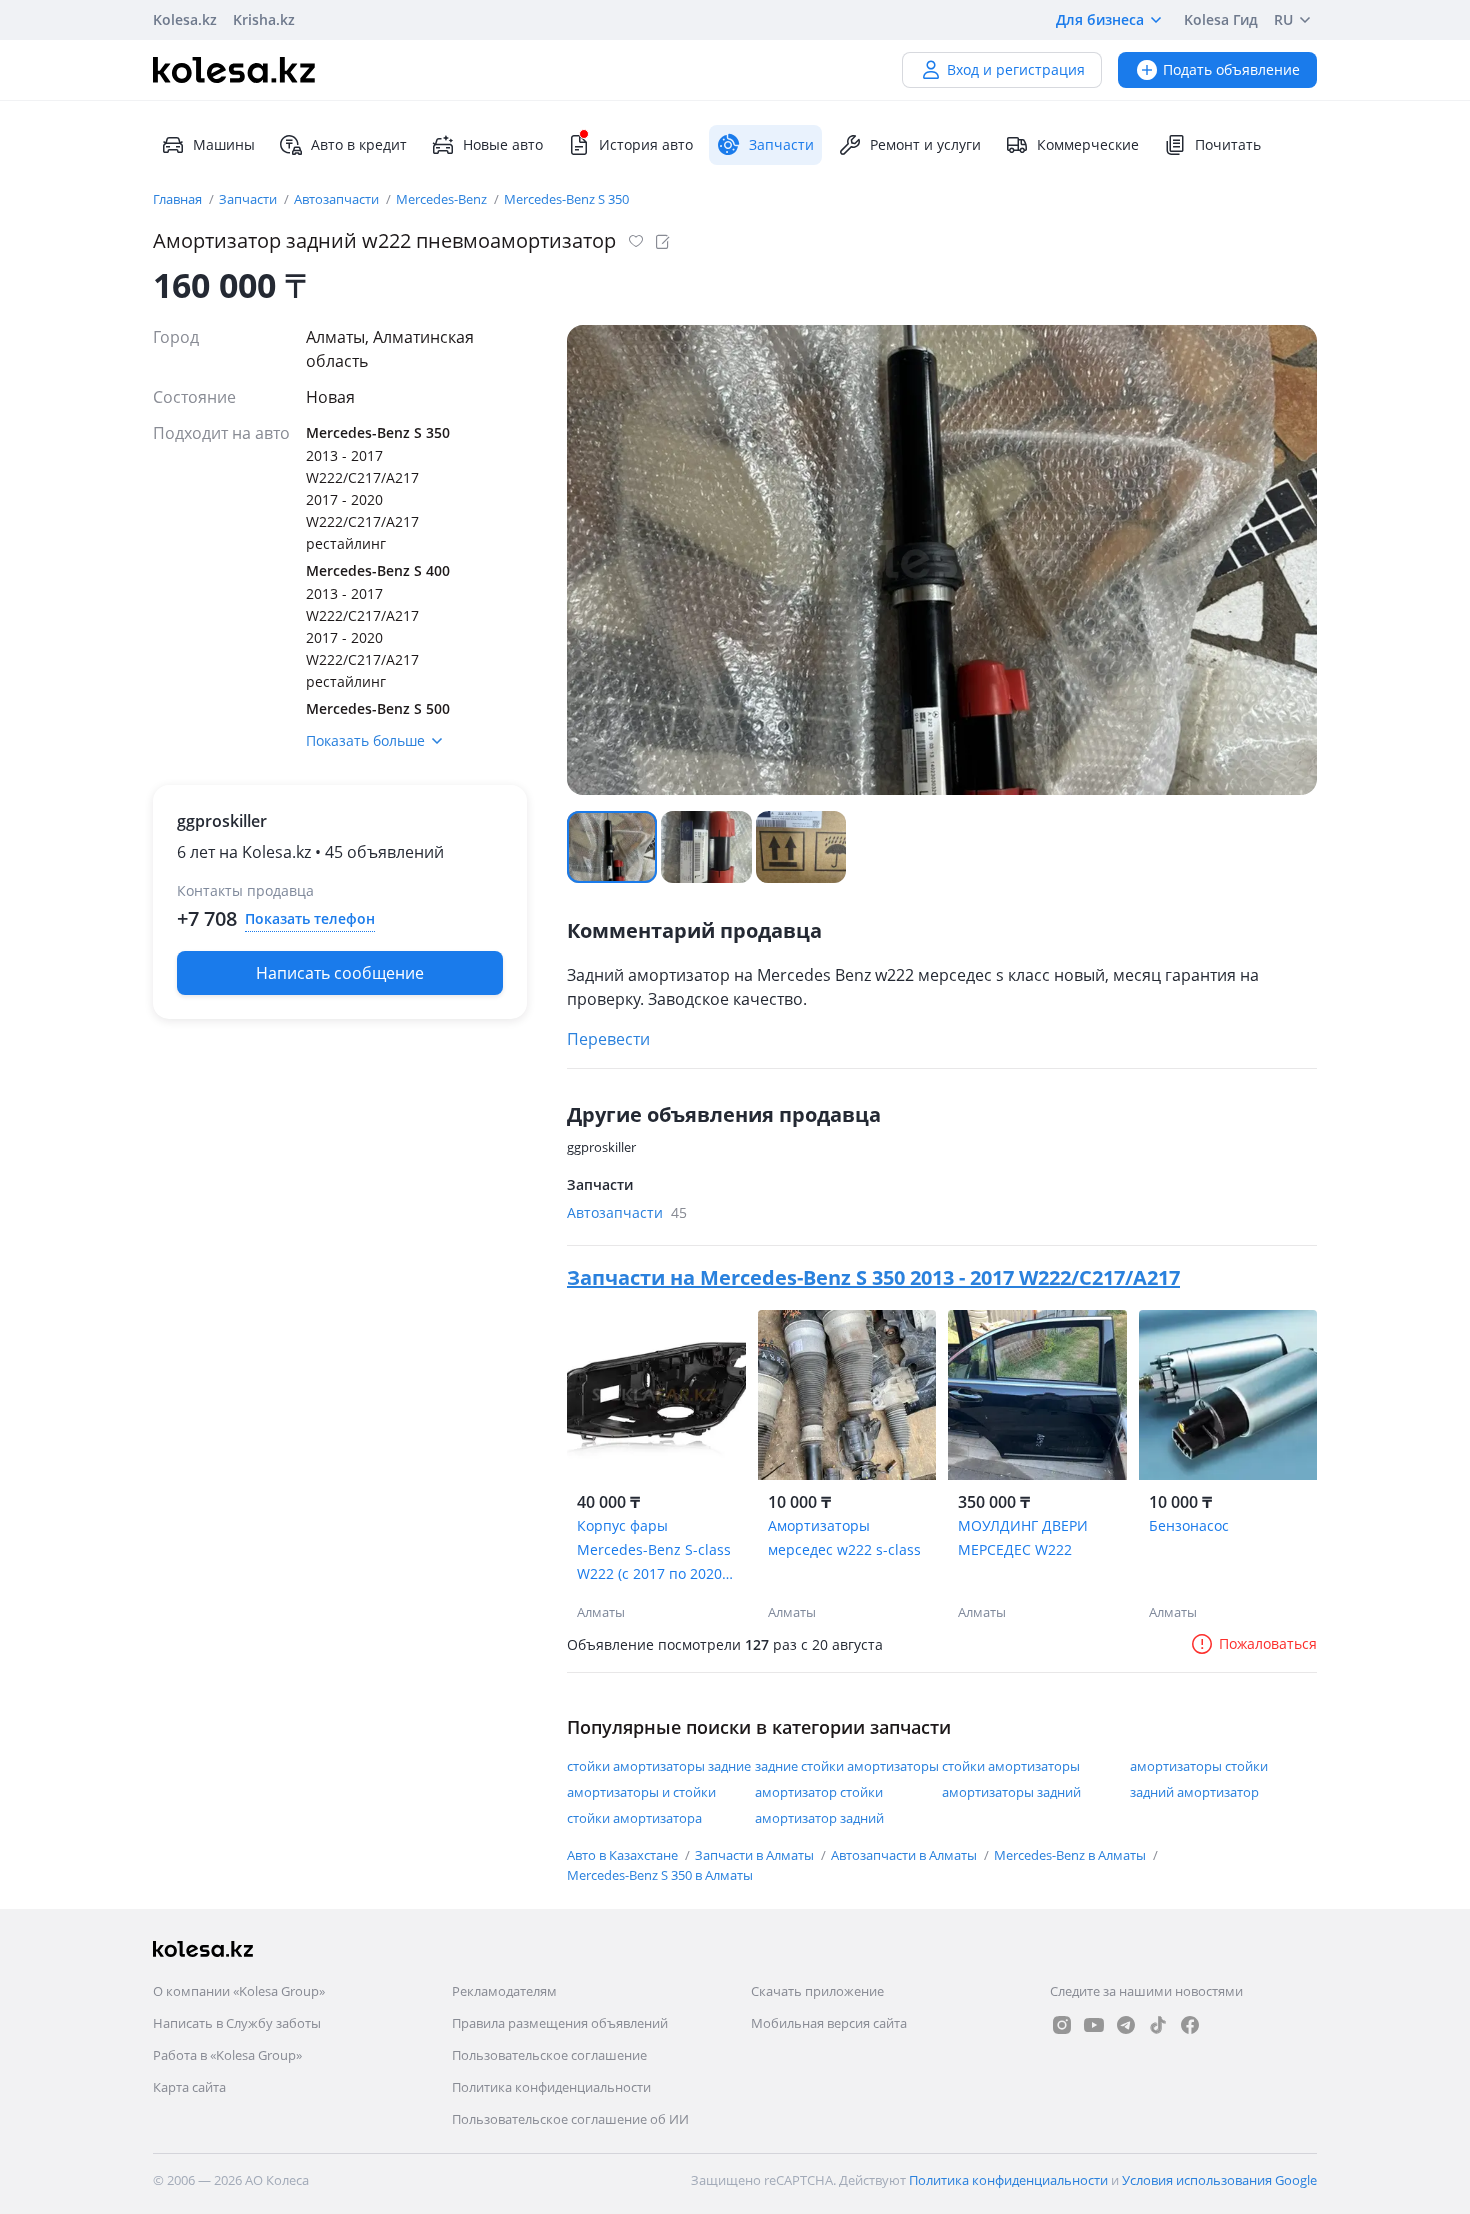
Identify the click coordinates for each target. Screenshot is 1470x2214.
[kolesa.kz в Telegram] (1126, 2025)
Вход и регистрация (1016, 69)
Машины (224, 144)
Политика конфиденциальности (551, 2087)
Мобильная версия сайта (829, 2023)
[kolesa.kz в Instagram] (1062, 2025)
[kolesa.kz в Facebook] (1190, 2025)
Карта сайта (189, 2087)
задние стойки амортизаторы (847, 1766)
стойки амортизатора (634, 1818)
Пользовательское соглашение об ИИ (570, 2119)
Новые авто (503, 144)
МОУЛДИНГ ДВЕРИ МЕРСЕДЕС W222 (1023, 1537)
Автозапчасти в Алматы (905, 1855)
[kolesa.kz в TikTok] (1158, 2025)
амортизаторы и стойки (641, 1792)
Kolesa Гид (1221, 19)
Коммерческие (1088, 144)
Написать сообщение (340, 973)
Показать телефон (310, 918)
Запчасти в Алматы (756, 1855)
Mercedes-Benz (443, 199)
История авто (646, 144)
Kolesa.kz (185, 19)
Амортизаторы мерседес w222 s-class (844, 1537)
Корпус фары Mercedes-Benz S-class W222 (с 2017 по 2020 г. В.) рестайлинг (656, 1551)
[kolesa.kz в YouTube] (1094, 2025)
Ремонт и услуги (925, 144)
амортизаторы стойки (1199, 1766)
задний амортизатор (1194, 1792)
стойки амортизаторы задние (659, 1766)
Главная (179, 199)
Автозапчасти (338, 199)
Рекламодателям (504, 1991)
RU (1283, 19)
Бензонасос (1189, 1525)
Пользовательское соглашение (549, 2055)
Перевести (608, 1039)
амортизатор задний (819, 1818)
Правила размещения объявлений (560, 2023)
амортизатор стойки (819, 1792)
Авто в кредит (359, 144)
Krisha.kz (264, 19)
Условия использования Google (1219, 2180)
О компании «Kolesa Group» (239, 1991)
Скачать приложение (817, 1991)
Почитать (1228, 144)
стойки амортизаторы (1011, 1766)
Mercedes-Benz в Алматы (1071, 1855)
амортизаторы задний (1011, 1792)
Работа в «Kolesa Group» (227, 2055)
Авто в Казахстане (624, 1855)
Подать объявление (1231, 69)
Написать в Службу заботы (237, 2023)
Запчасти (249, 199)
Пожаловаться (1268, 1643)
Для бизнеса (1100, 19)
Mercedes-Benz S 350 (566, 199)
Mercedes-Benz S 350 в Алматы (660, 1875)
